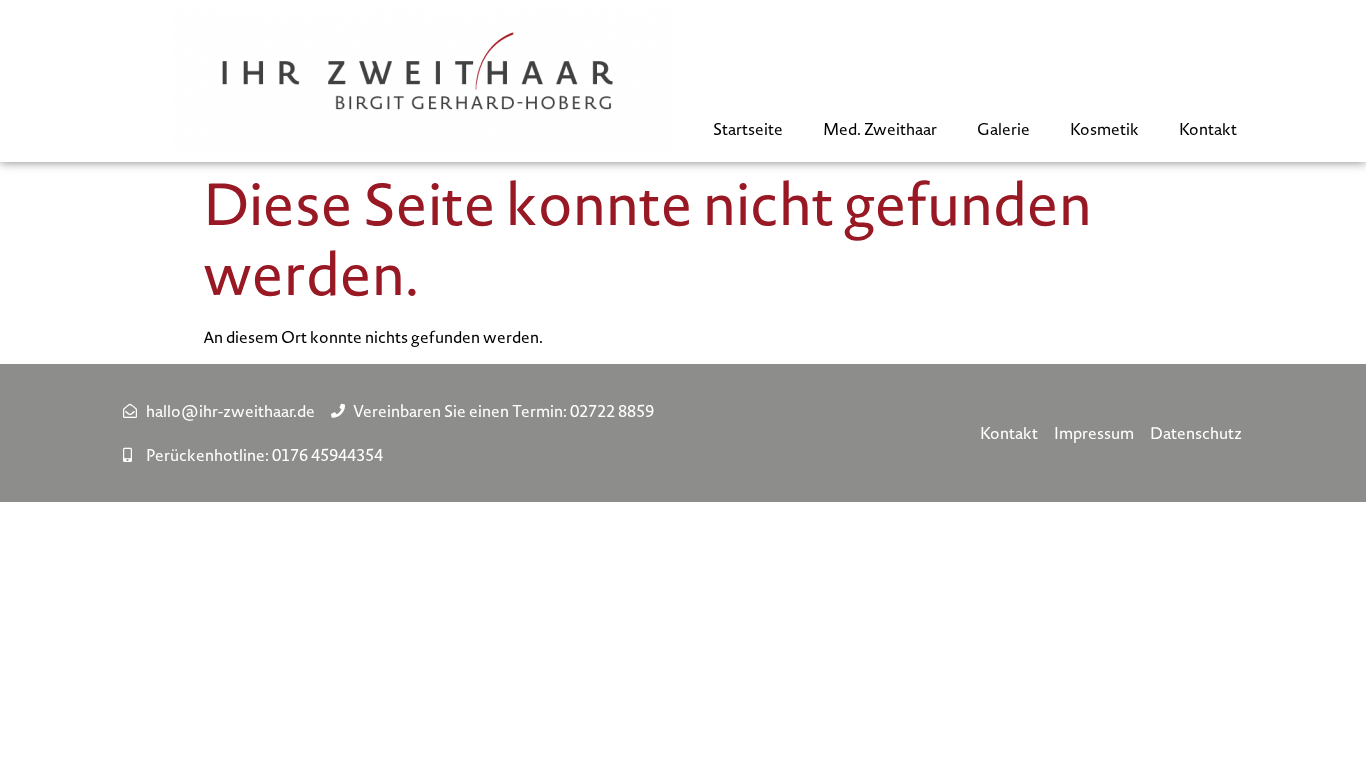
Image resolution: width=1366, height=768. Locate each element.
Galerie (1003, 129)
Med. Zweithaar (880, 129)
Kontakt (1208, 129)
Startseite (748, 129)
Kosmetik (1104, 129)
